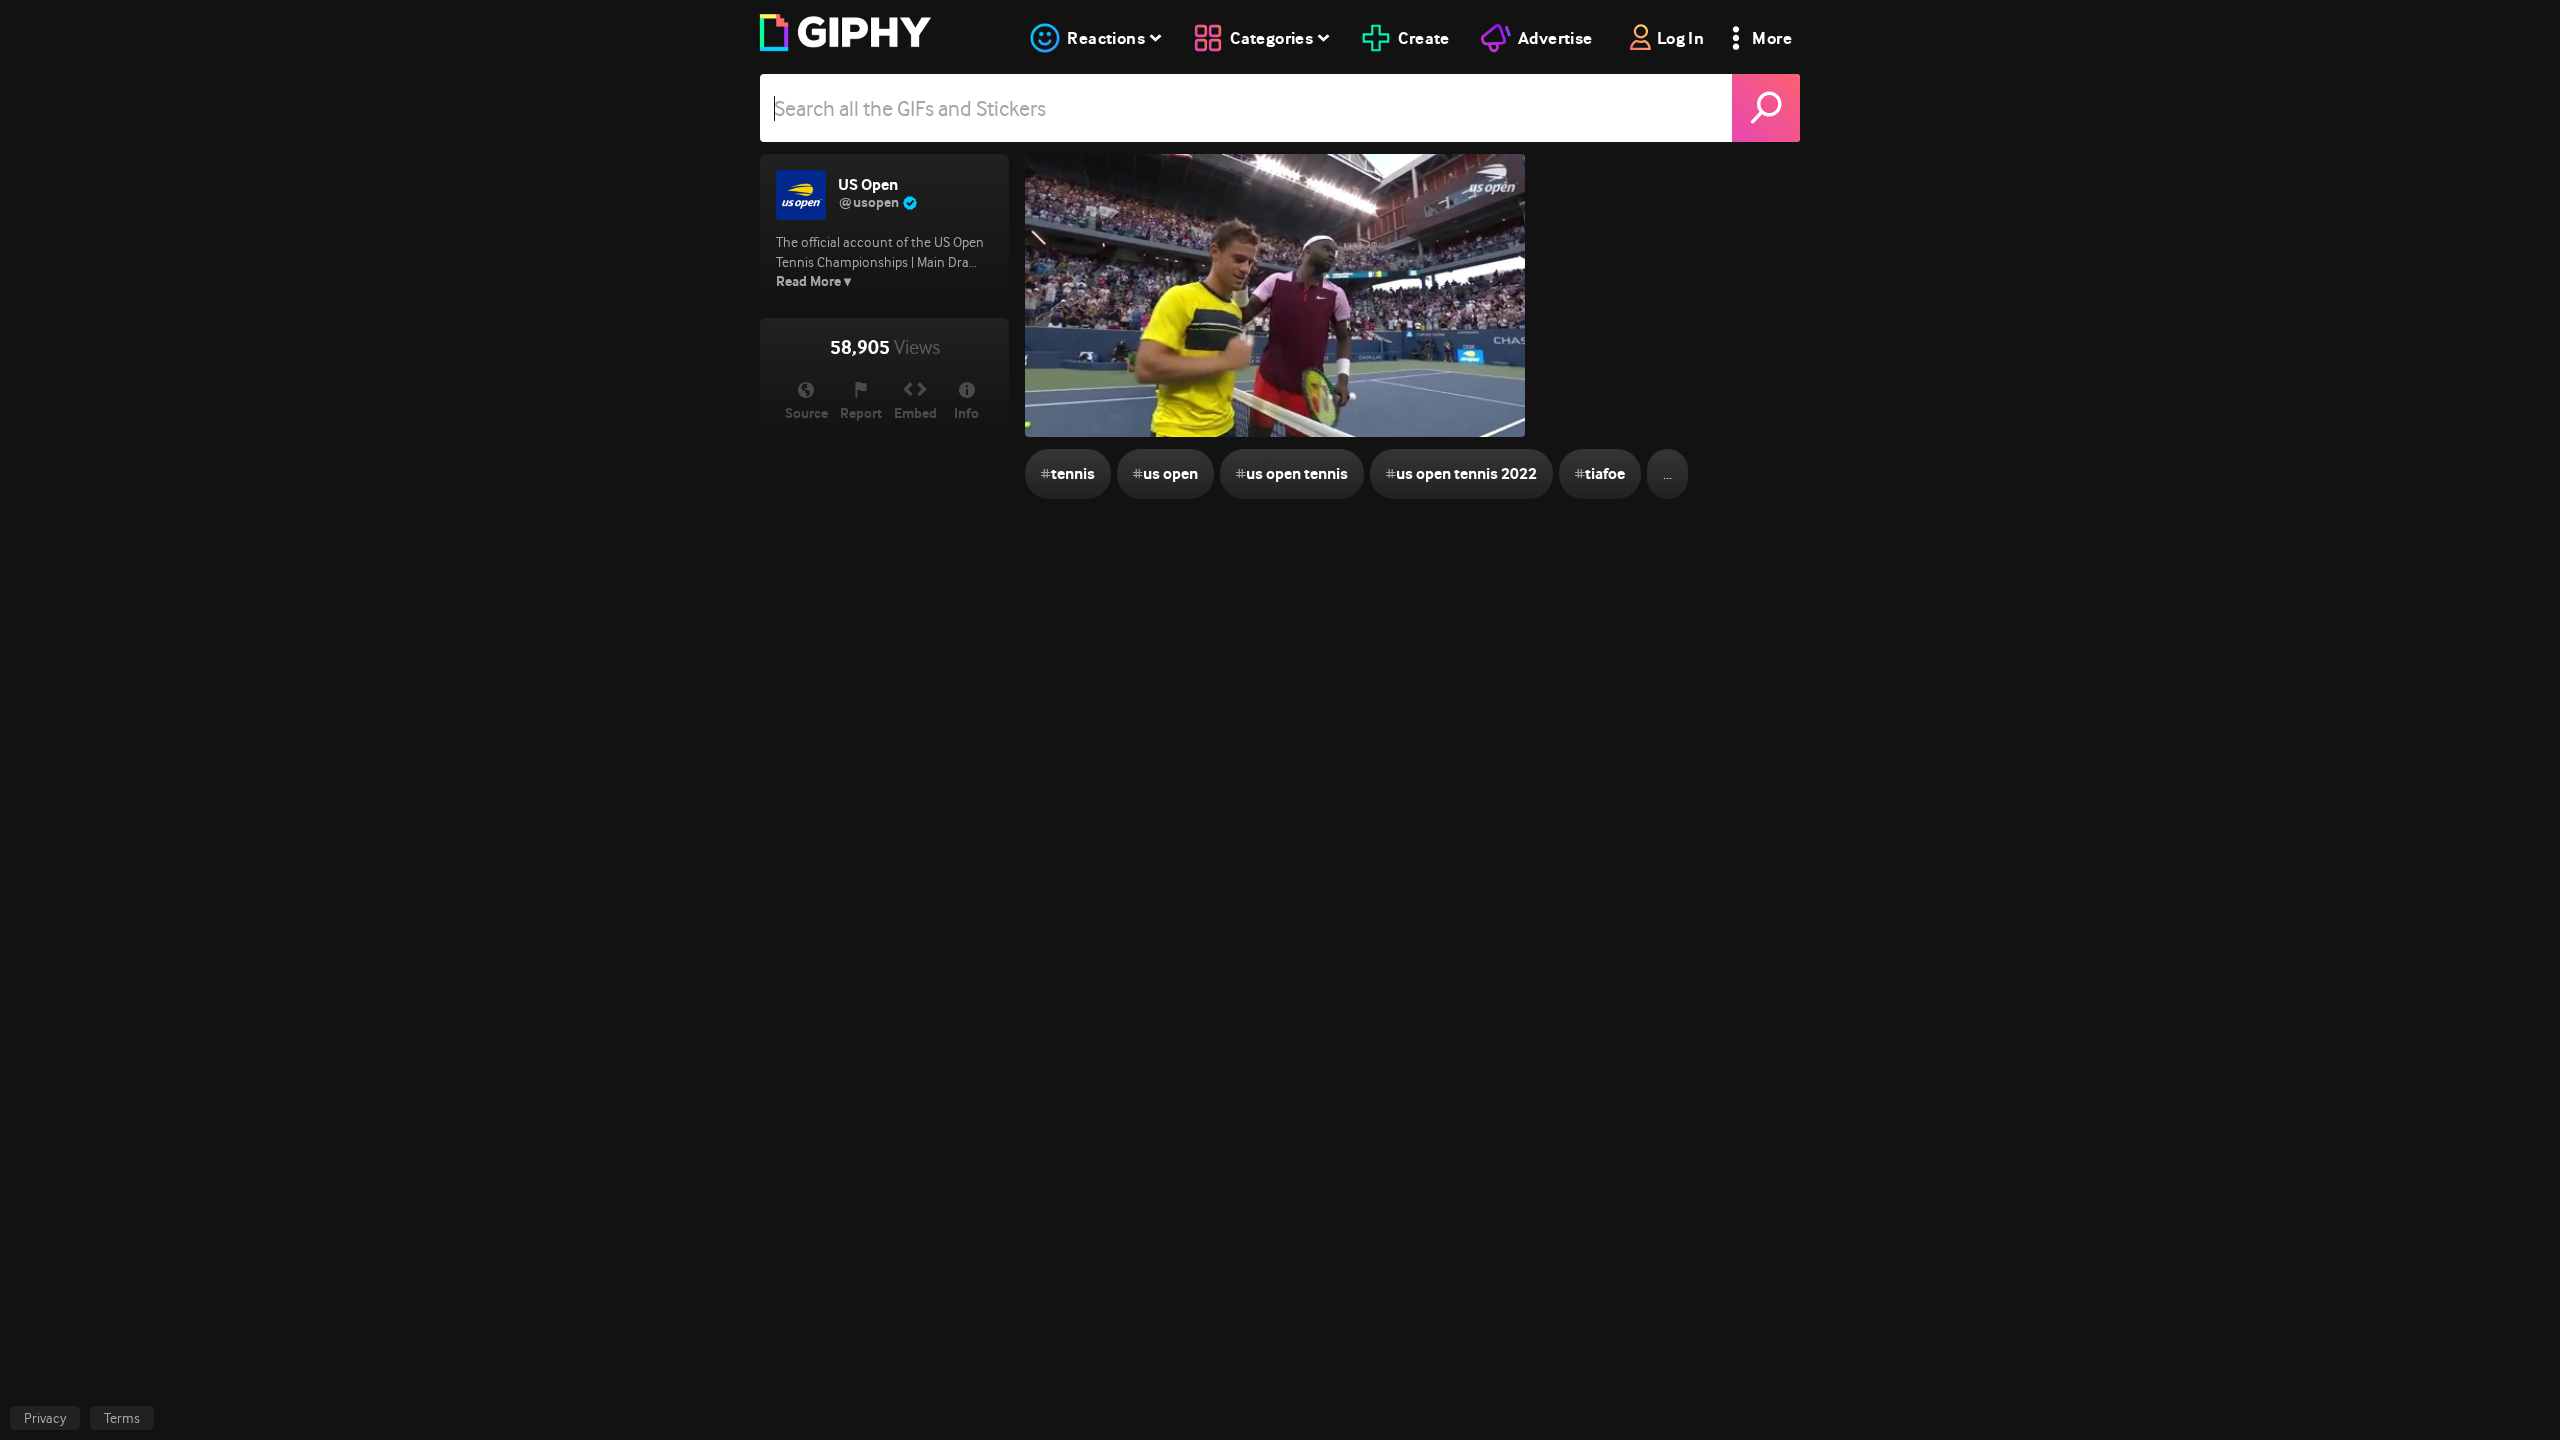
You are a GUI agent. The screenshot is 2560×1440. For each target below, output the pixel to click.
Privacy (45, 1418)
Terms (122, 1418)
